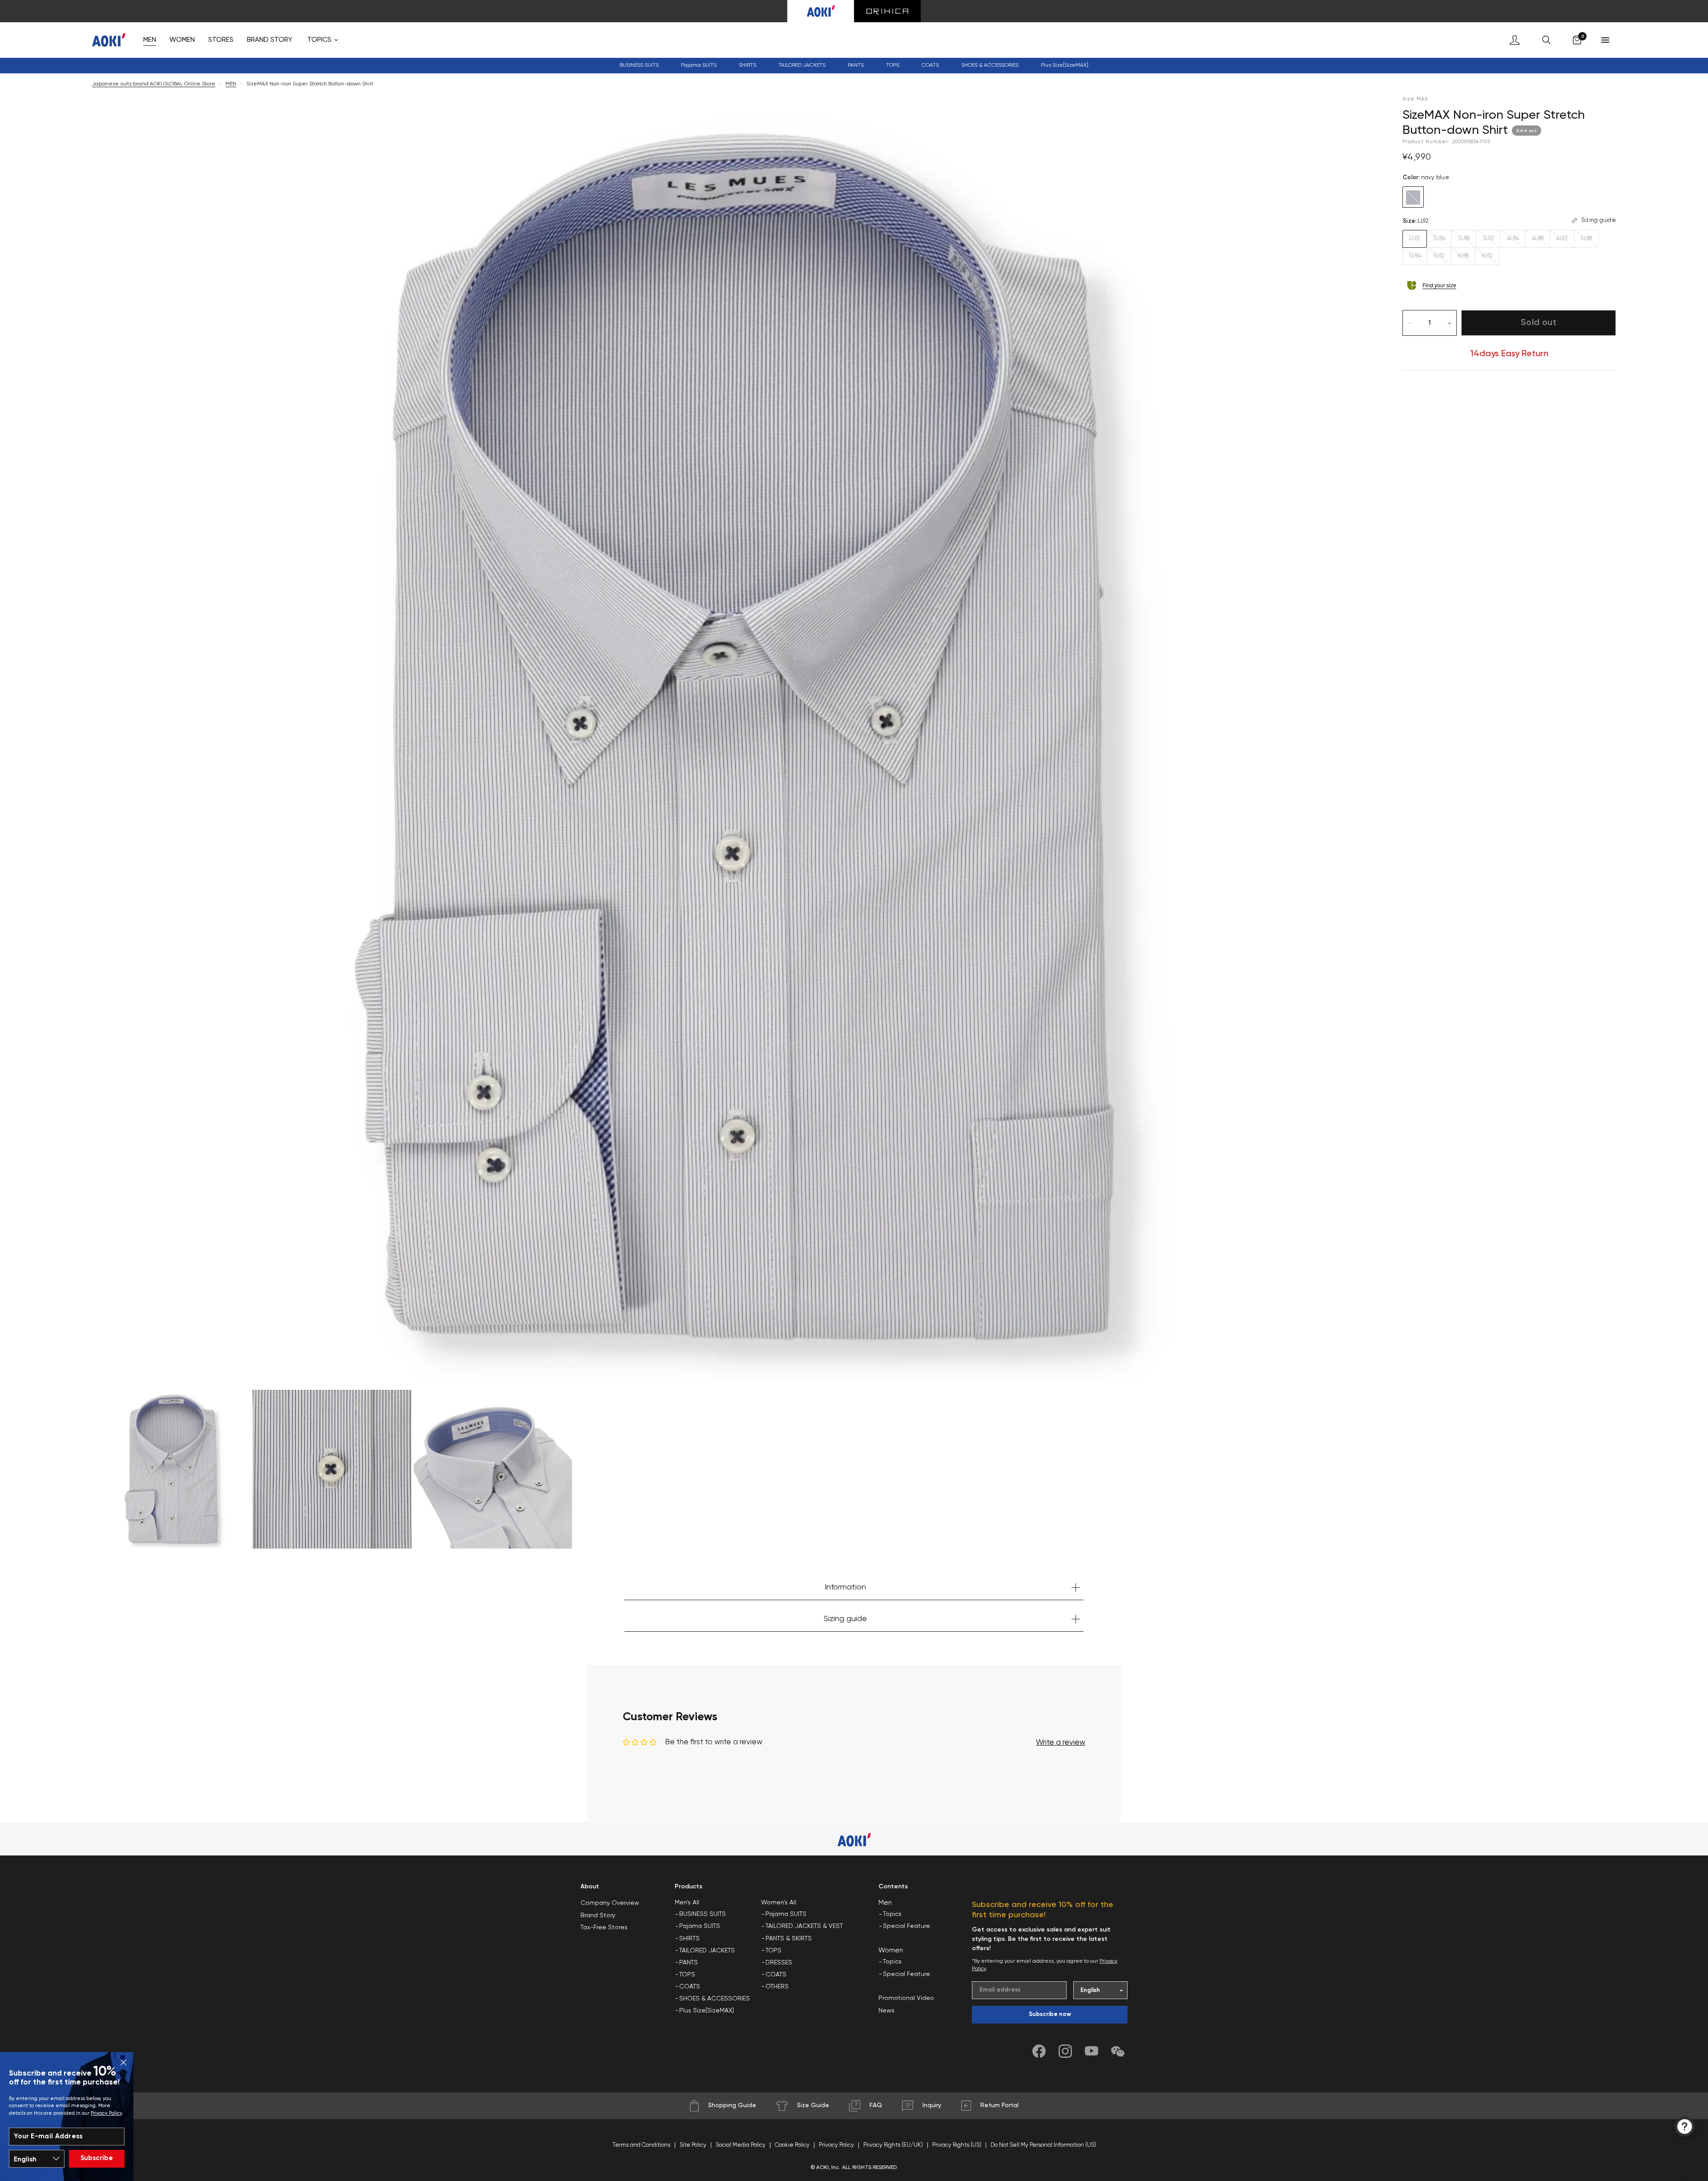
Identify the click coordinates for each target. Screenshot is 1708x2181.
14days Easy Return (1509, 354)
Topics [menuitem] (892, 1914)
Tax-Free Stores (604, 1927)
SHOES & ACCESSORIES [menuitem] (715, 1999)
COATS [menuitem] (930, 65)
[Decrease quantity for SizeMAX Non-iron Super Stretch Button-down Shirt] (1410, 323)
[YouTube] (1092, 2051)
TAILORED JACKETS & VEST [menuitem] (804, 1926)
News (886, 2011)
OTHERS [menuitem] (777, 1987)
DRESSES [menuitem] (779, 1963)
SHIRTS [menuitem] (689, 1939)
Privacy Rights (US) (957, 2145)
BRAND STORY (270, 40)
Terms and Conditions (641, 2145)
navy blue (1413, 197)
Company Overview (610, 1903)
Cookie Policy (792, 2145)
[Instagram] (1065, 2051)
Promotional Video (906, 1998)
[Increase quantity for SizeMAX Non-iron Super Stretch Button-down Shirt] (1450, 323)
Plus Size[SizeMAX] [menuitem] (1065, 65)
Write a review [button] (1061, 1743)
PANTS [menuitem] (689, 1963)
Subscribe (97, 2158)
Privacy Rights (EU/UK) (893, 2145)
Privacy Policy (106, 2113)
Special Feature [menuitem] (906, 1926)
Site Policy (693, 2145)
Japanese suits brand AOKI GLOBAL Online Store (154, 84)
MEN (150, 40)
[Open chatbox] (1685, 2127)
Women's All (779, 1903)
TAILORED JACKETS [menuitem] (707, 1951)
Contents (893, 1887)
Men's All (687, 1903)
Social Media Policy (741, 2145)
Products (689, 1887)
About (590, 1887)
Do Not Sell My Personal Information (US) (1043, 2145)
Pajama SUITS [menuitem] (700, 1926)
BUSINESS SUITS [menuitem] (639, 65)
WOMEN (182, 40)
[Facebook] (1039, 2051)
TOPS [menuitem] (687, 1975)
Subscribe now (1050, 2014)
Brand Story (598, 1915)
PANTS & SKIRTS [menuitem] (789, 1939)
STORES (221, 40)
